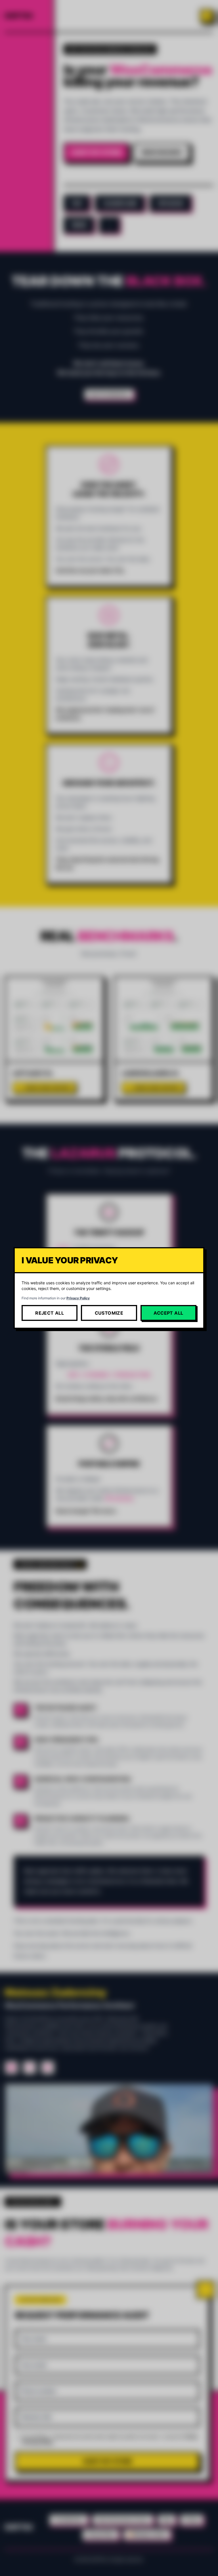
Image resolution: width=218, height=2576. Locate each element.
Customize (109, 1313)
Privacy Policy (78, 1298)
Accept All (168, 1313)
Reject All (50, 1313)
